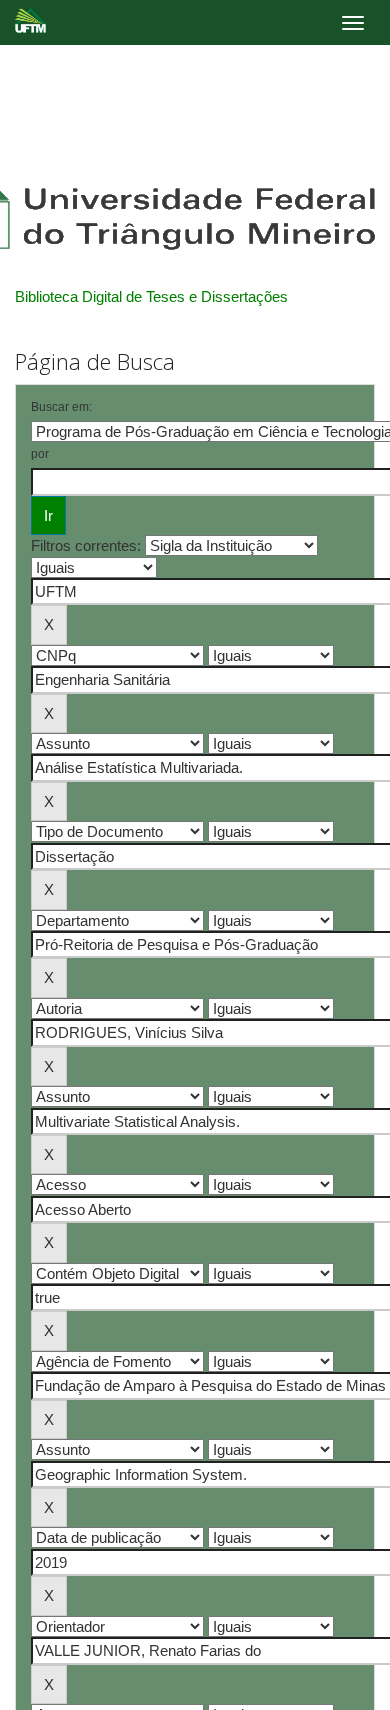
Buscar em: (61, 407)
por (40, 454)
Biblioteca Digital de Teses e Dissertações (151, 296)
